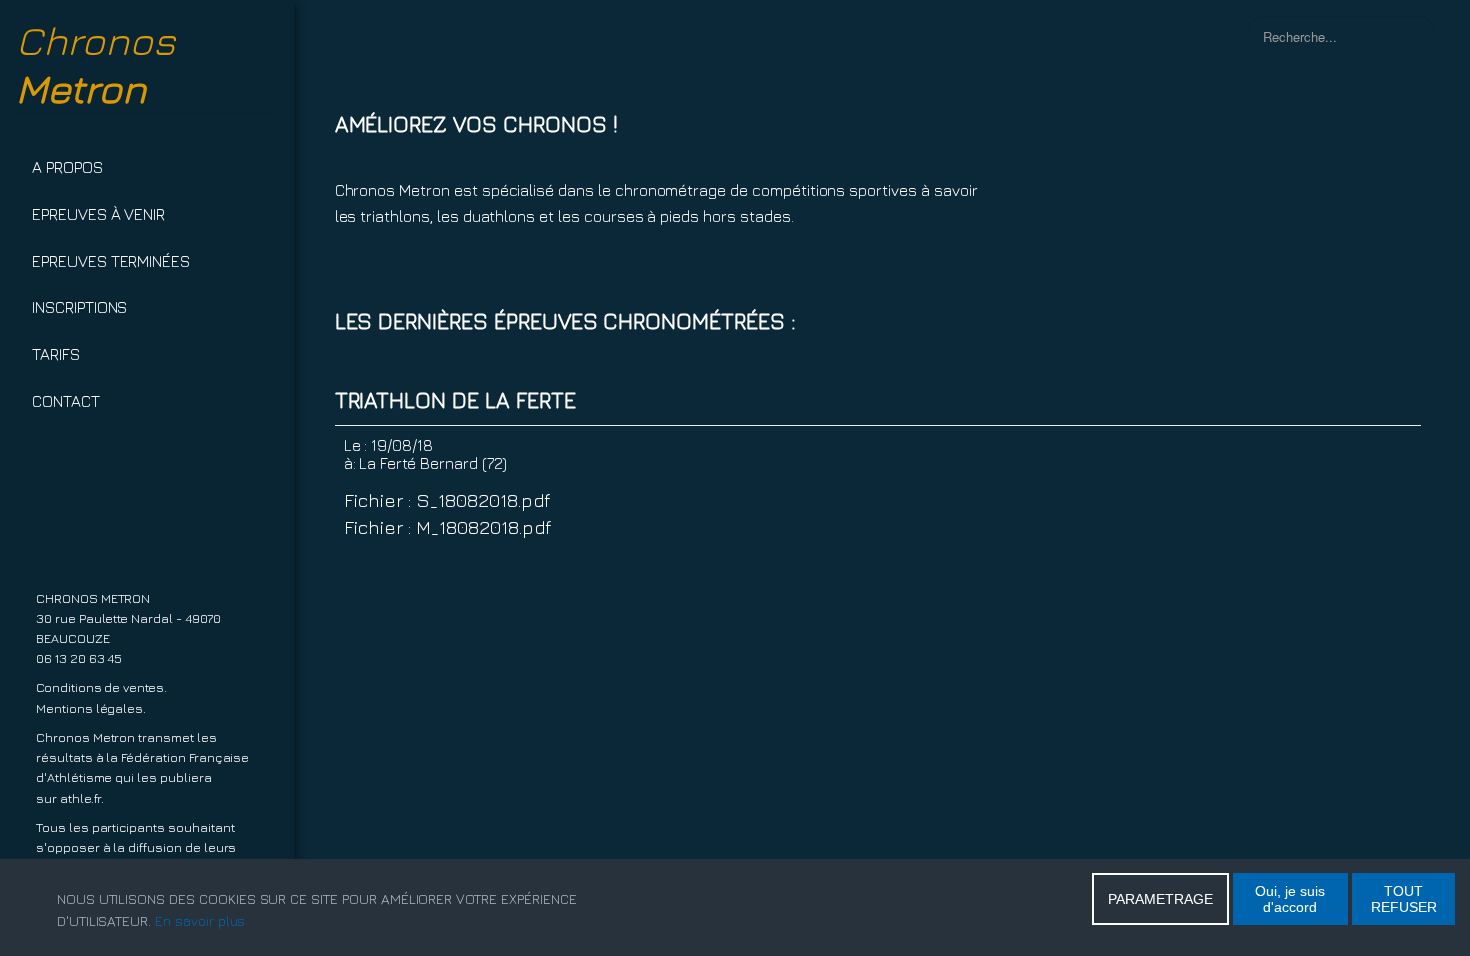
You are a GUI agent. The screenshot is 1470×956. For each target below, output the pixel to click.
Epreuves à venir (98, 214)
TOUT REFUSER (1404, 899)
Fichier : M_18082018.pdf (448, 526)
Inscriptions (79, 307)
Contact (66, 401)
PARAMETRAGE (1160, 899)
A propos (67, 167)
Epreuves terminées (111, 261)
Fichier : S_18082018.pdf (447, 499)
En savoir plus (200, 920)
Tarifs (56, 354)
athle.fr (81, 798)
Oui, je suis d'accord (1290, 899)
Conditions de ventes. (101, 687)
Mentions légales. (91, 708)
